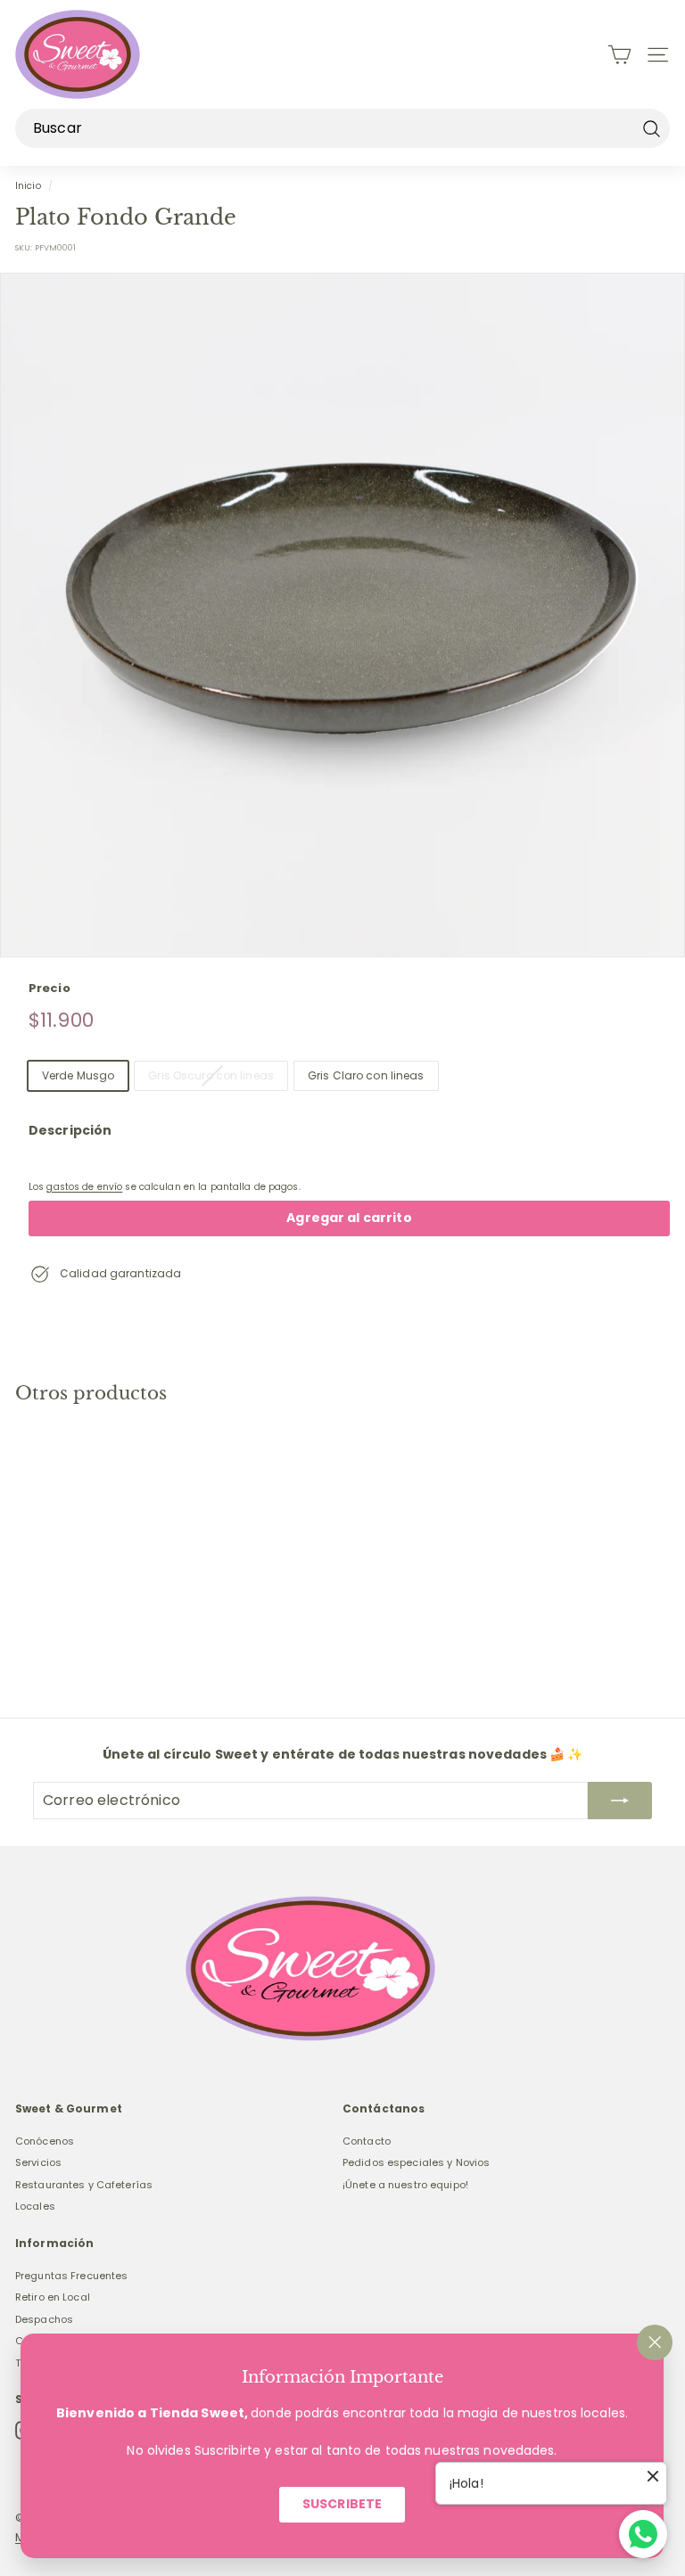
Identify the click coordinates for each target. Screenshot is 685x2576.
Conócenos (45, 2141)
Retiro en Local (53, 2297)
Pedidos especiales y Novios (416, 2162)
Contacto (367, 2141)
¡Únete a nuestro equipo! (405, 2185)
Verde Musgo (78, 1075)
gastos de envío (84, 1187)
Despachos (44, 2319)
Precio (50, 988)
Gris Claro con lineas (366, 1075)
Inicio (28, 186)
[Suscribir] (620, 1801)
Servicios (38, 2162)
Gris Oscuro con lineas (211, 1075)
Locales (35, 2206)
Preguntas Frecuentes (71, 2276)
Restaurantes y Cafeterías (84, 2185)
